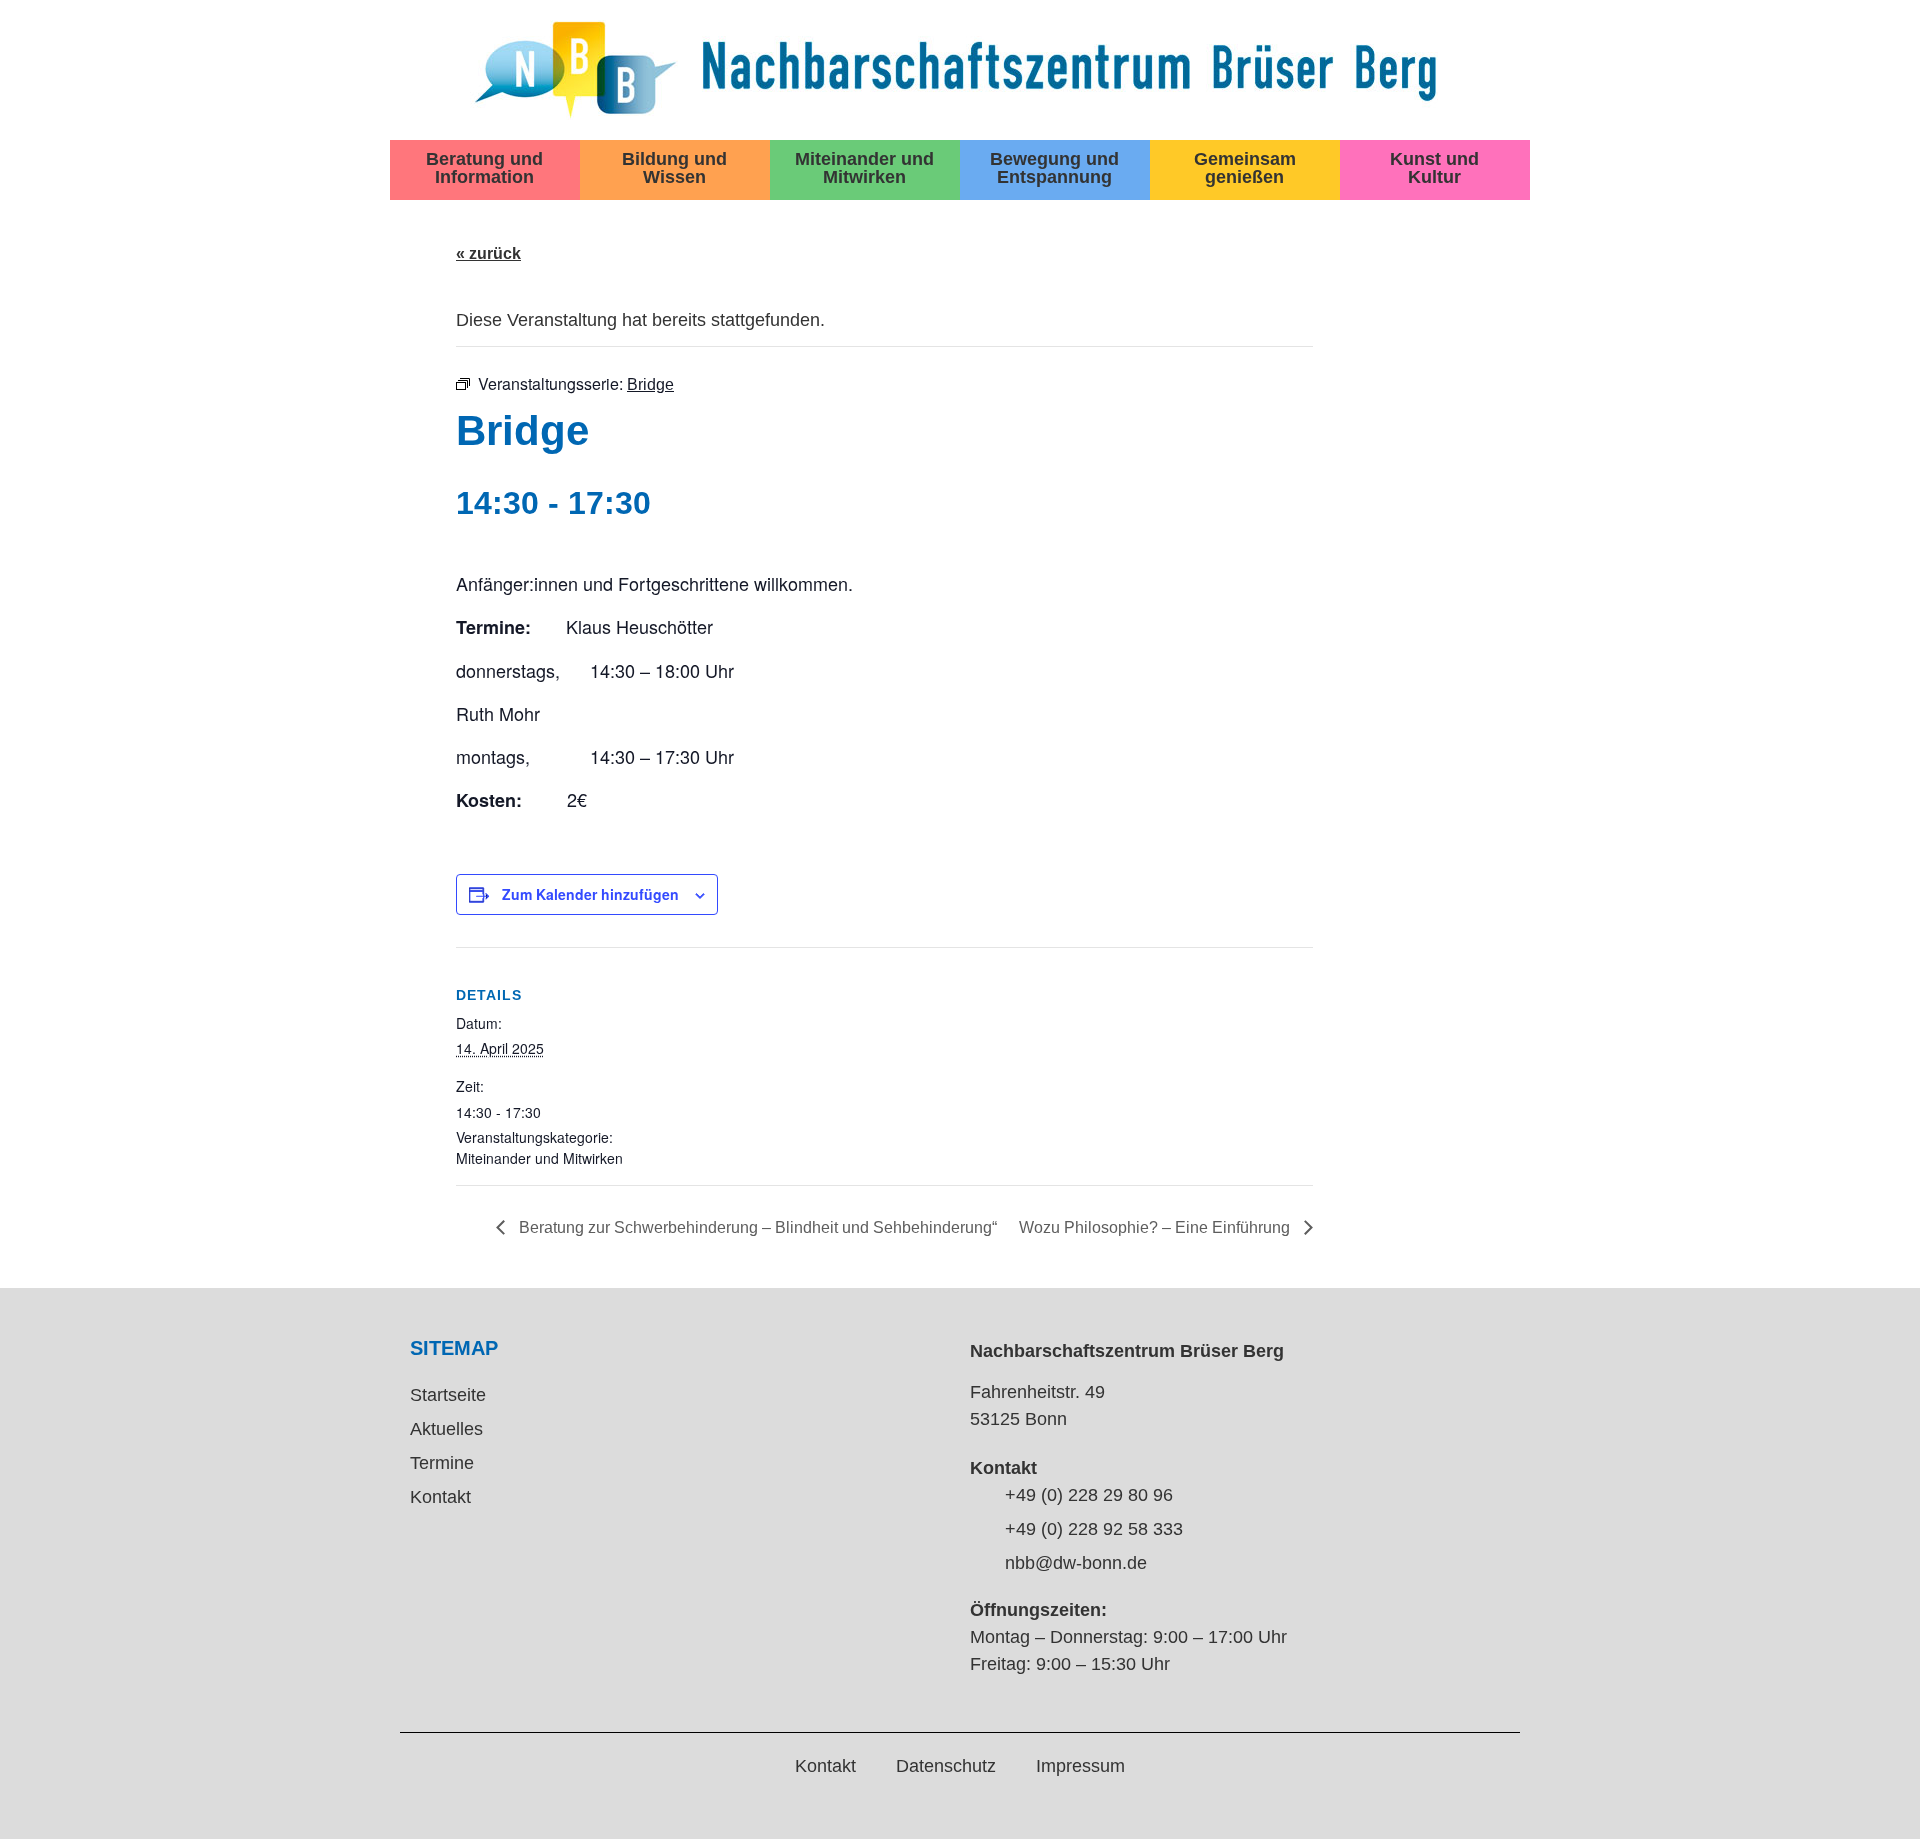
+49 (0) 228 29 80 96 (1089, 1495)
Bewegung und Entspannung (1054, 168)
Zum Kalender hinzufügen (590, 894)
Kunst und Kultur (1434, 168)
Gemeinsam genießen (1245, 168)
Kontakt (440, 1497)
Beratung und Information (484, 168)
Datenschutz (946, 1766)
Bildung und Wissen (674, 168)
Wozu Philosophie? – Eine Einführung (1156, 1227)
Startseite (448, 1395)
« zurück (488, 253)
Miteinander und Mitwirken (864, 168)
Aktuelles (446, 1429)
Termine (442, 1463)
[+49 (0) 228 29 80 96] (980, 1497)
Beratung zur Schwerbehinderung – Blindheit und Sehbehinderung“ (756, 1227)
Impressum (1080, 1766)
